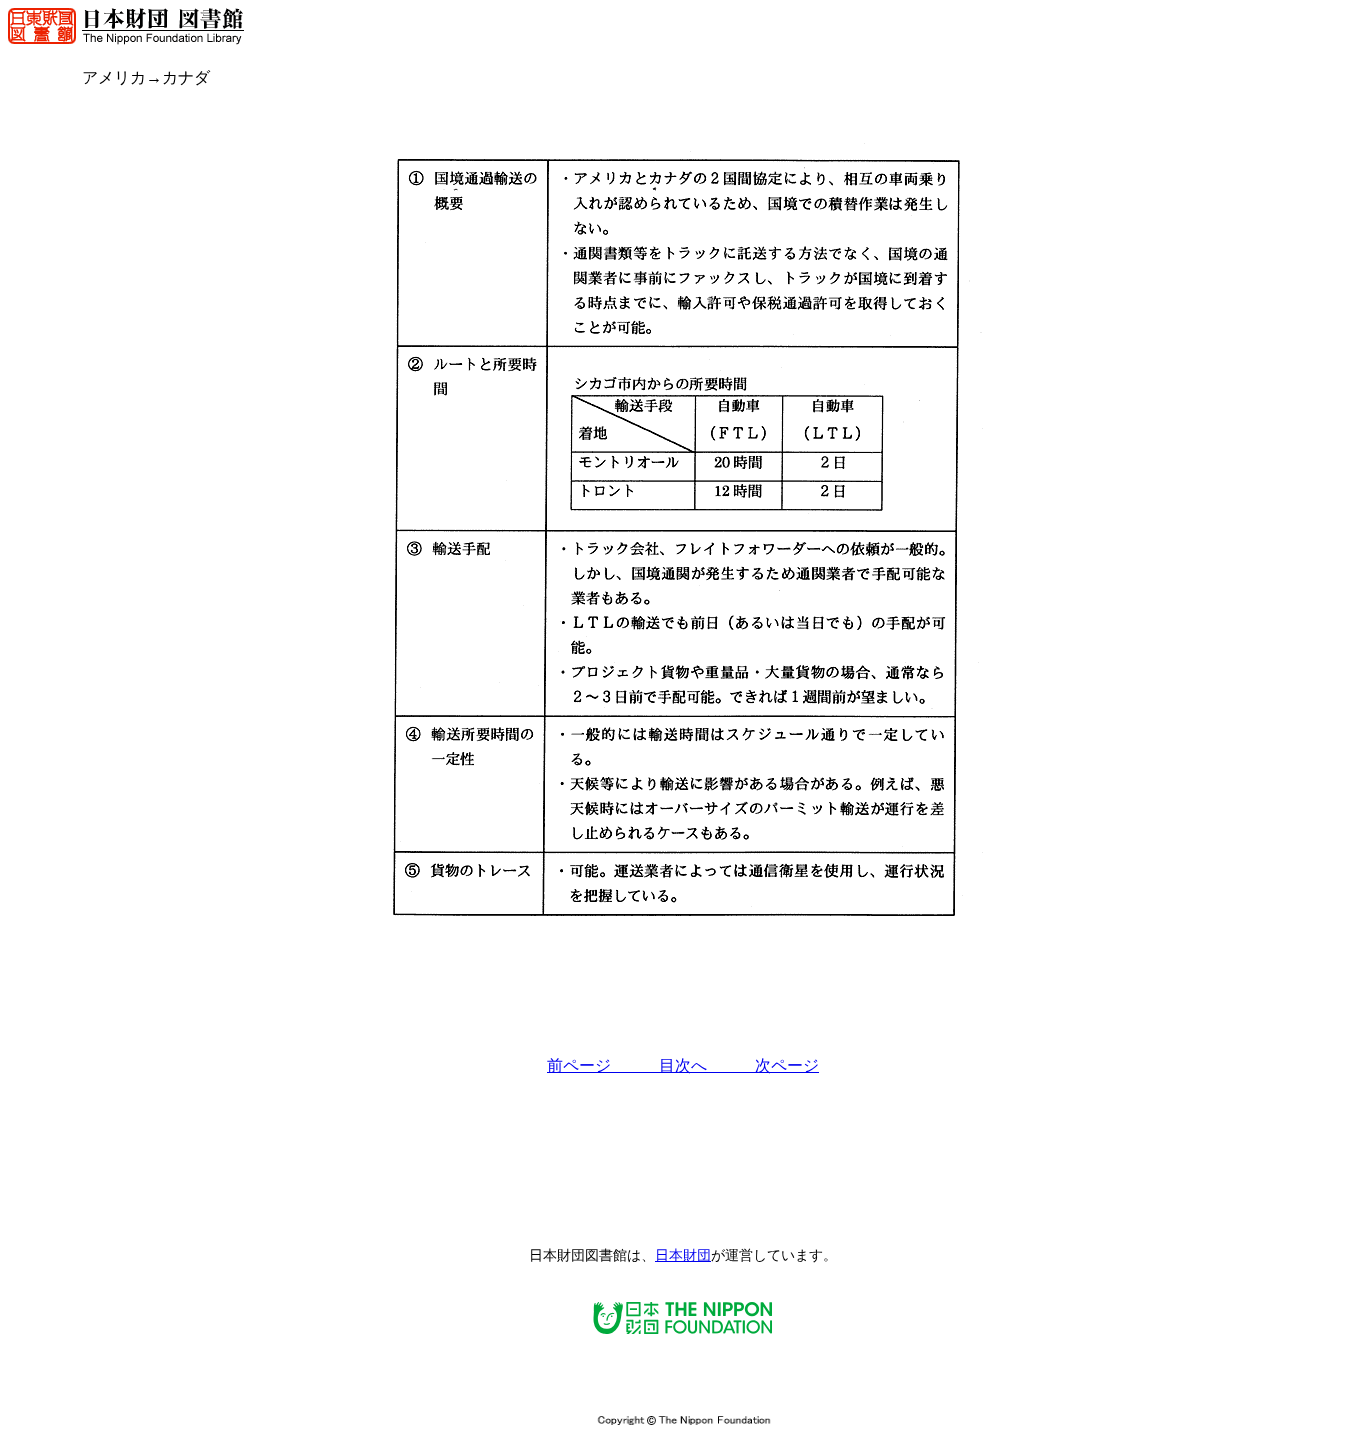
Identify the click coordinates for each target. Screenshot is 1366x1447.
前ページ (603, 1065)
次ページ (787, 1065)
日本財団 (683, 1255)
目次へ (707, 1065)
